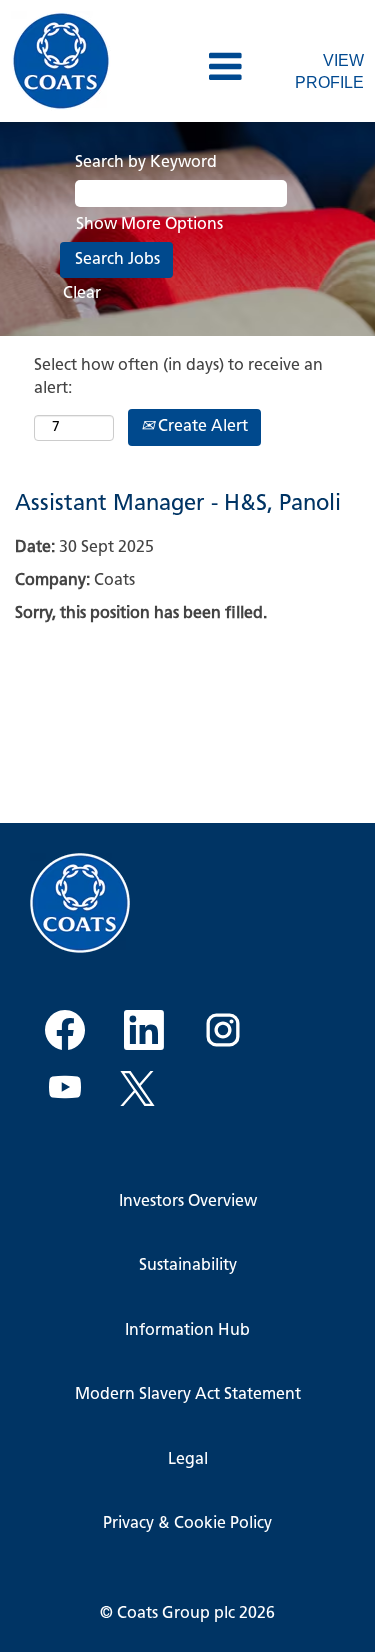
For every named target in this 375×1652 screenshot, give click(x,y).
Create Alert (201, 427)
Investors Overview (188, 1202)
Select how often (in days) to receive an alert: (178, 377)
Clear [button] (82, 294)
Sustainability (188, 1266)
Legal (188, 1460)
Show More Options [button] (149, 225)
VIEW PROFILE (329, 72)
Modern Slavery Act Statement (188, 1395)
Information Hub (187, 1331)
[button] (187, 69)
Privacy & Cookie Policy (187, 1524)
